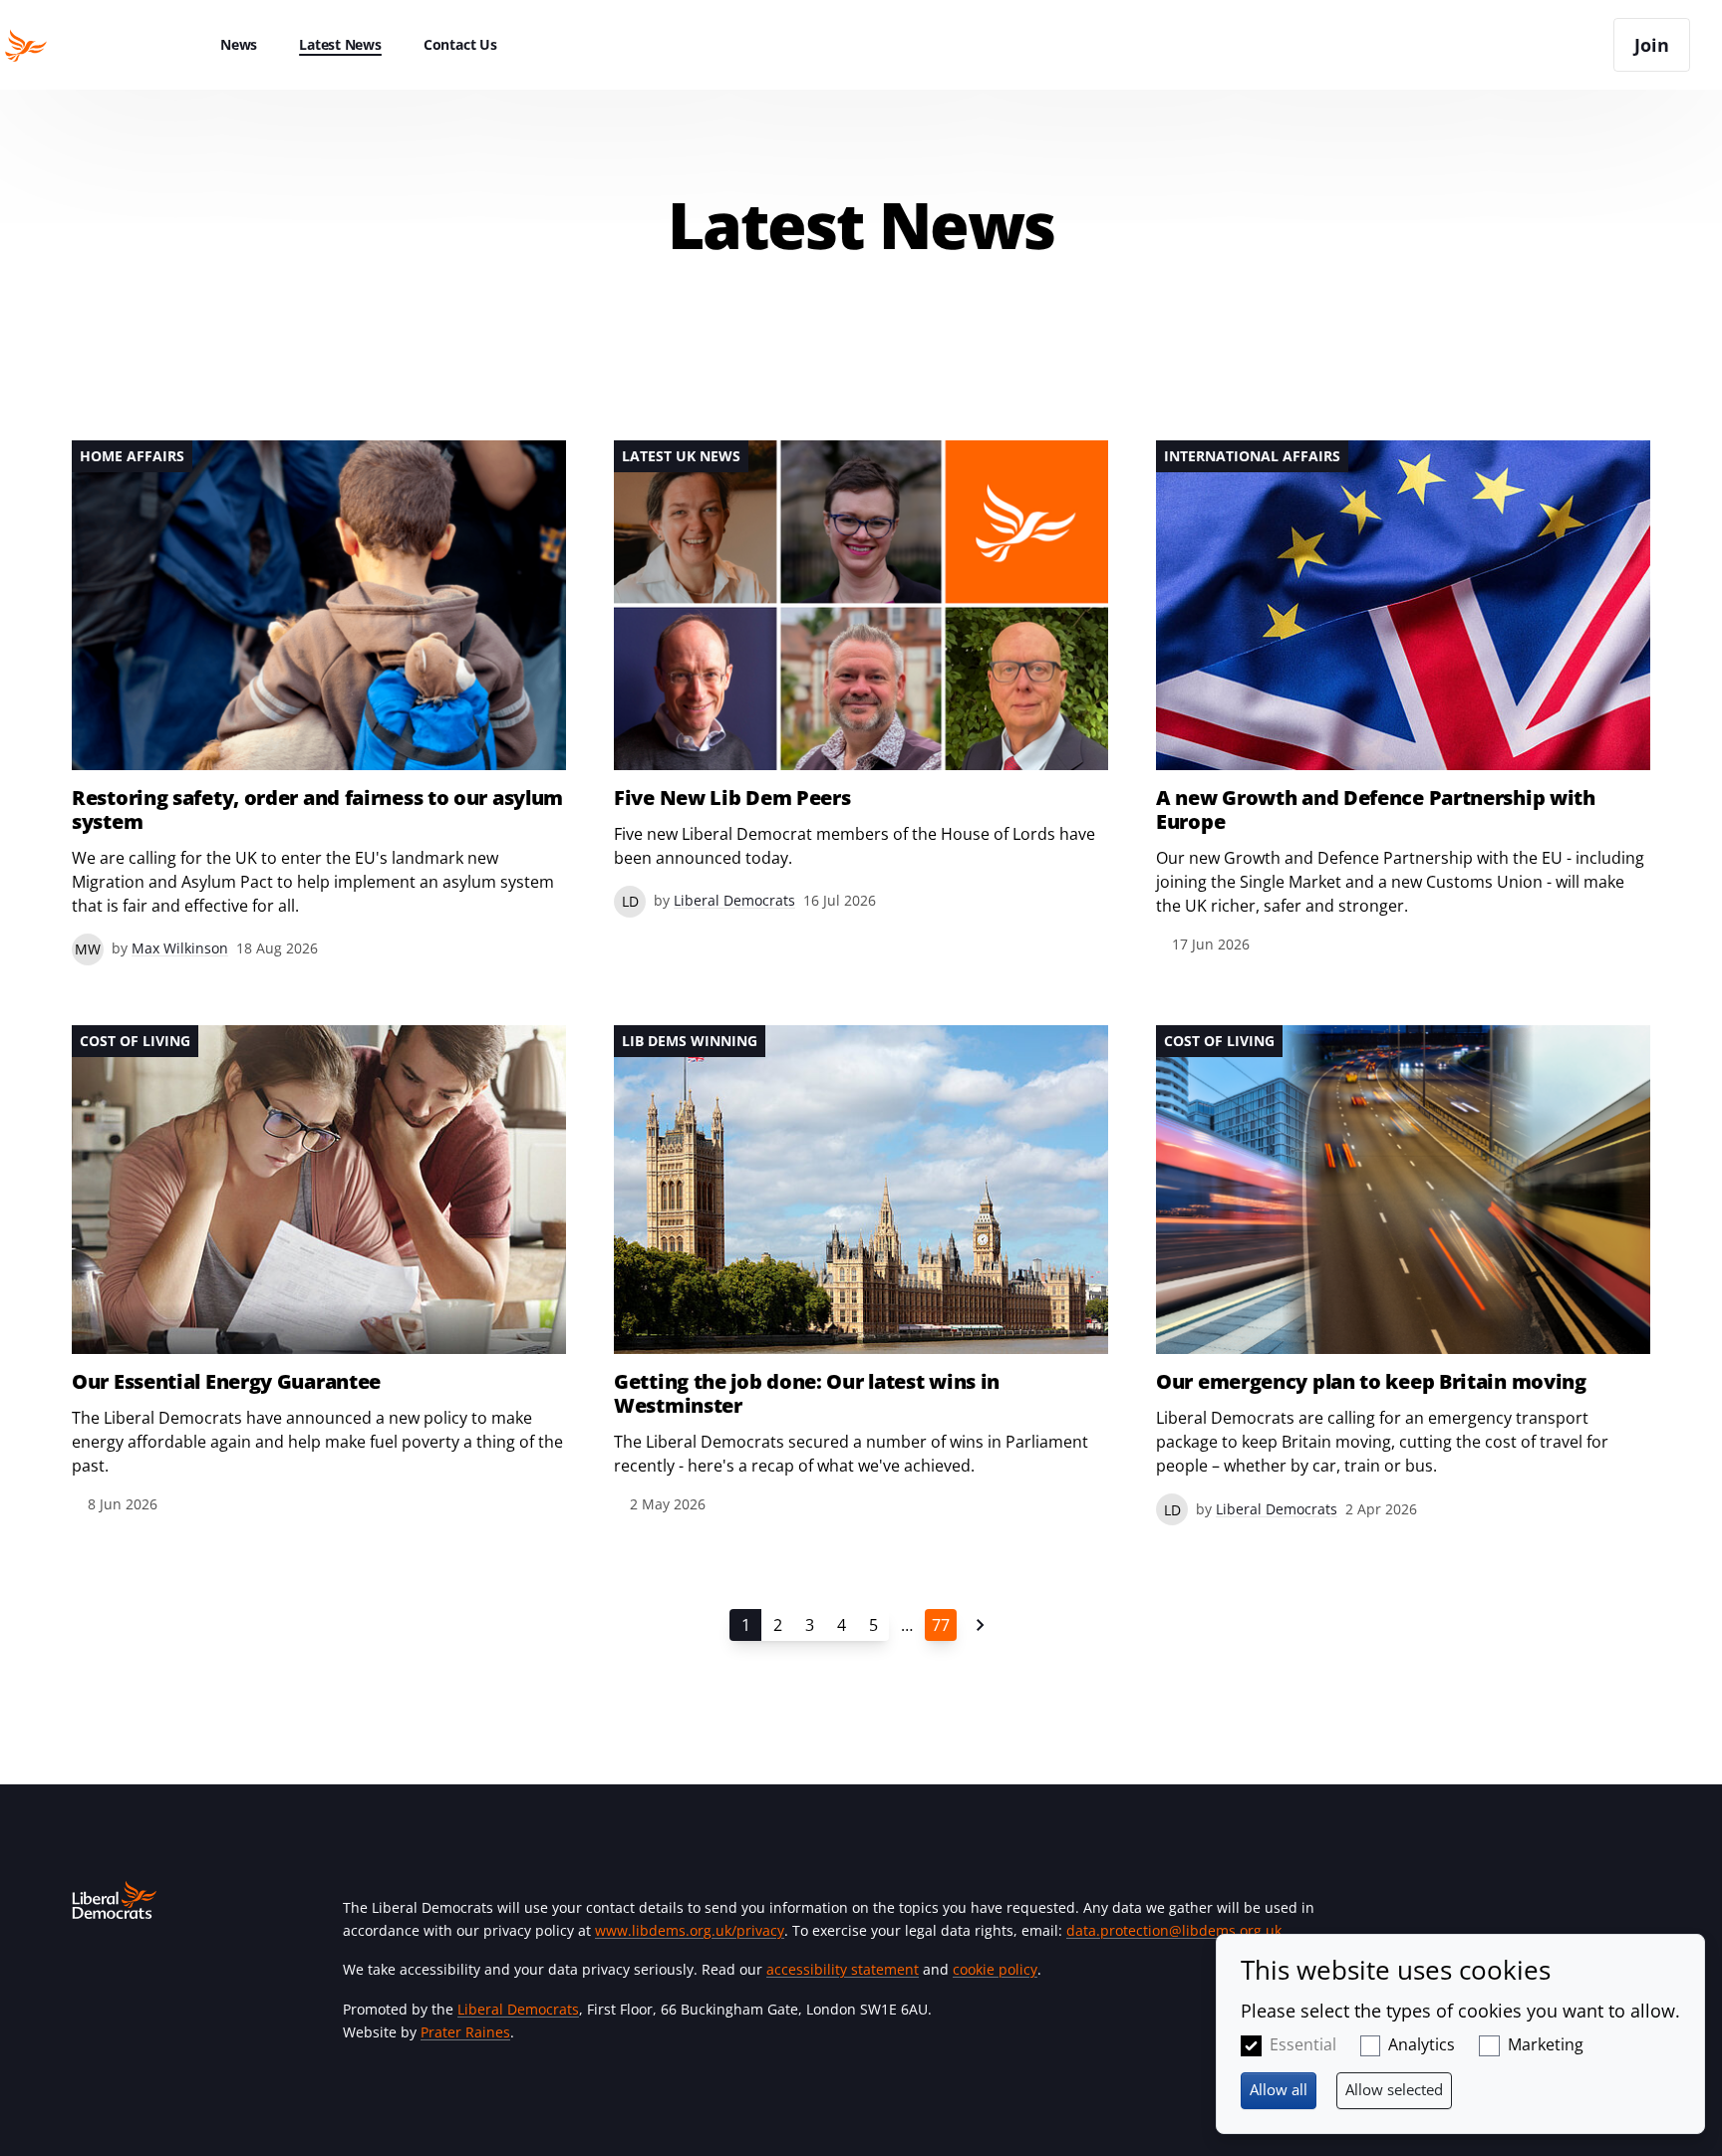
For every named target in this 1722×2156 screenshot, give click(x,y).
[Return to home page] (100, 45)
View (319, 703)
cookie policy (995, 1969)
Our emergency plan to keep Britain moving (1371, 1382)
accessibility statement (843, 1969)
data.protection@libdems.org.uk (1174, 1930)
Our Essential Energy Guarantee (226, 1382)
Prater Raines (465, 2032)
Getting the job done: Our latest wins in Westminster (807, 1394)
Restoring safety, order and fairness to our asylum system (317, 810)
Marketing (1546, 2044)
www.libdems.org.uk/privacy (690, 1930)
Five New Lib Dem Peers (732, 798)
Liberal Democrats (518, 2009)
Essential (1303, 2044)
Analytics (1422, 2044)
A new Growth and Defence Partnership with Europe (1376, 810)
